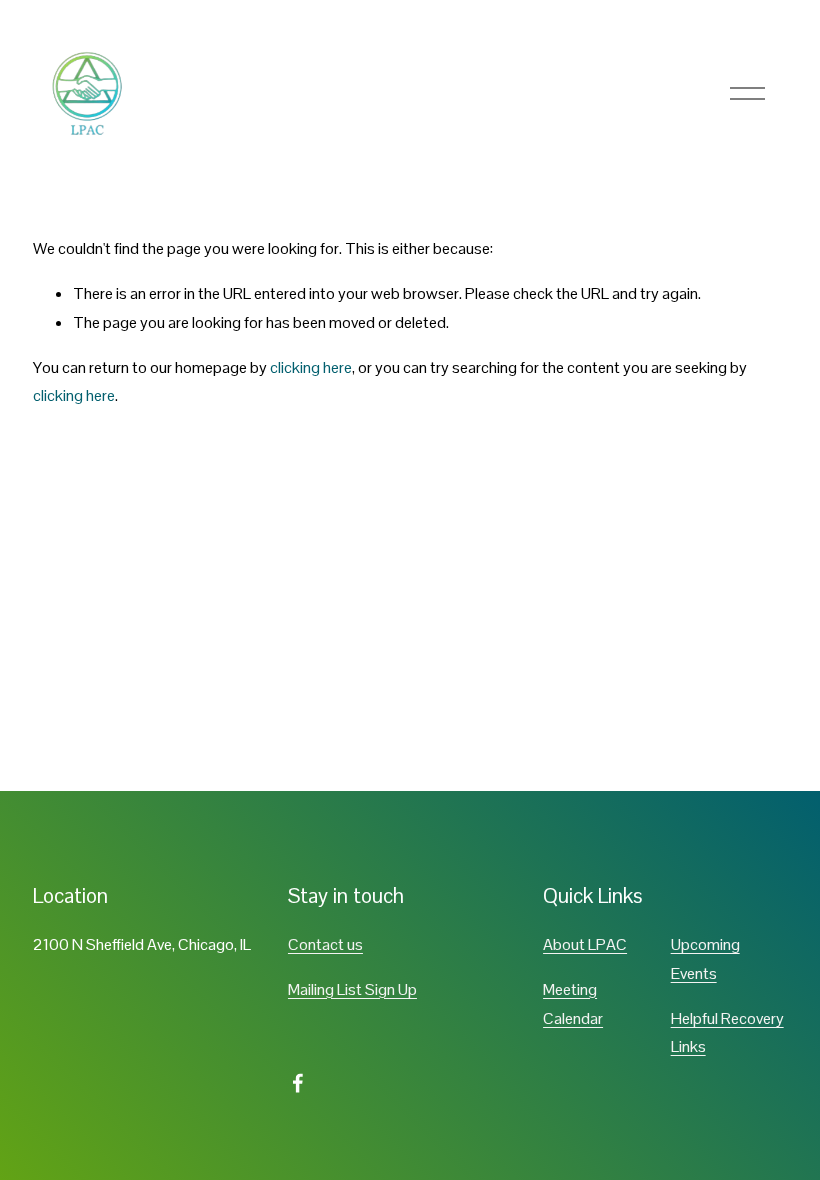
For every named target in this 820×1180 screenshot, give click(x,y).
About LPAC (585, 944)
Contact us (325, 944)
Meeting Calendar (573, 1004)
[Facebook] (298, 1083)
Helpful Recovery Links (727, 1033)
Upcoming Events (705, 959)
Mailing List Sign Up (352, 989)
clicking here (311, 367)
